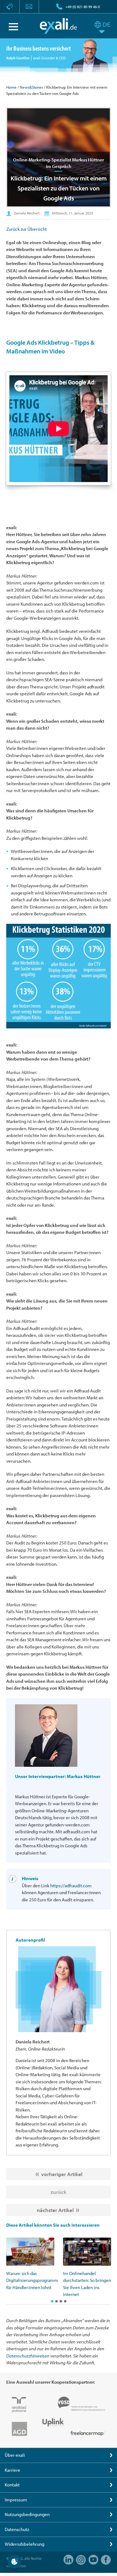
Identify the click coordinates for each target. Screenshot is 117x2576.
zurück (58, 2192)
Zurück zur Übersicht (27, 229)
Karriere (12, 2470)
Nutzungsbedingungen (27, 2514)
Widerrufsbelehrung (24, 2544)
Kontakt (12, 2485)
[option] (30, 2264)
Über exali (15, 2455)
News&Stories (31, 87)
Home (11, 87)
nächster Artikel (55, 2210)
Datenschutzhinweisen (28, 2356)
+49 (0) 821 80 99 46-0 (83, 7)
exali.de (58, 26)
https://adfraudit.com (71, 1886)
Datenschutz (17, 2529)
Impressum (16, 2500)
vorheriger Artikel (62, 2174)
